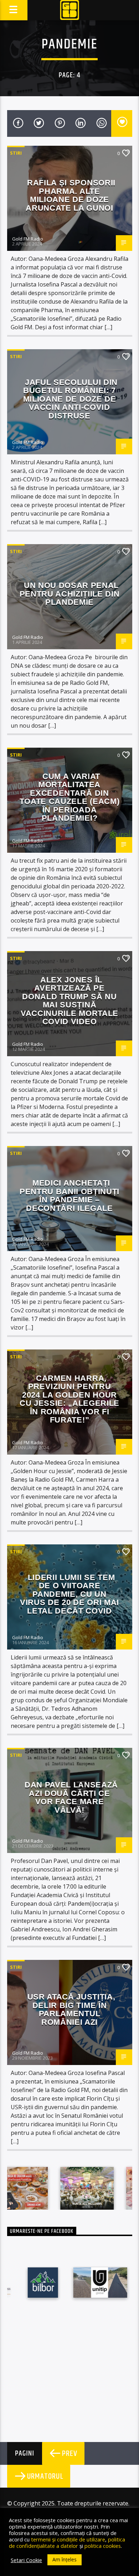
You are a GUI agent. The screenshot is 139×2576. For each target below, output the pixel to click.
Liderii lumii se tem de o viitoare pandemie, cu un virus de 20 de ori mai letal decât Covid (69, 1594)
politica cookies (103, 2546)
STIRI (16, 153)
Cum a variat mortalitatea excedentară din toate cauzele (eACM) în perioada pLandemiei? (69, 797)
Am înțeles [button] (65, 2559)
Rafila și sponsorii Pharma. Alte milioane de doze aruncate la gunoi (71, 195)
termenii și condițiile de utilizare (68, 2539)
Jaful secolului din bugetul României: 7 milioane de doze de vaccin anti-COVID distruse (70, 399)
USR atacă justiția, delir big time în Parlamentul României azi (71, 2009)
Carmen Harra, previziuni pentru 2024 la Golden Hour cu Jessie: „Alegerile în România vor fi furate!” (69, 1399)
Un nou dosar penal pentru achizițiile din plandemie (70, 594)
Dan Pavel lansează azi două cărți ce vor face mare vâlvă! (71, 1797)
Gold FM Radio (28, 239)
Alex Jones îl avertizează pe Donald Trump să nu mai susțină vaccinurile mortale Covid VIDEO (69, 1001)
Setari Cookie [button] (26, 2560)
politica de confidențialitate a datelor (67, 2543)
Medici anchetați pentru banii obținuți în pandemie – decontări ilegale (69, 1196)
